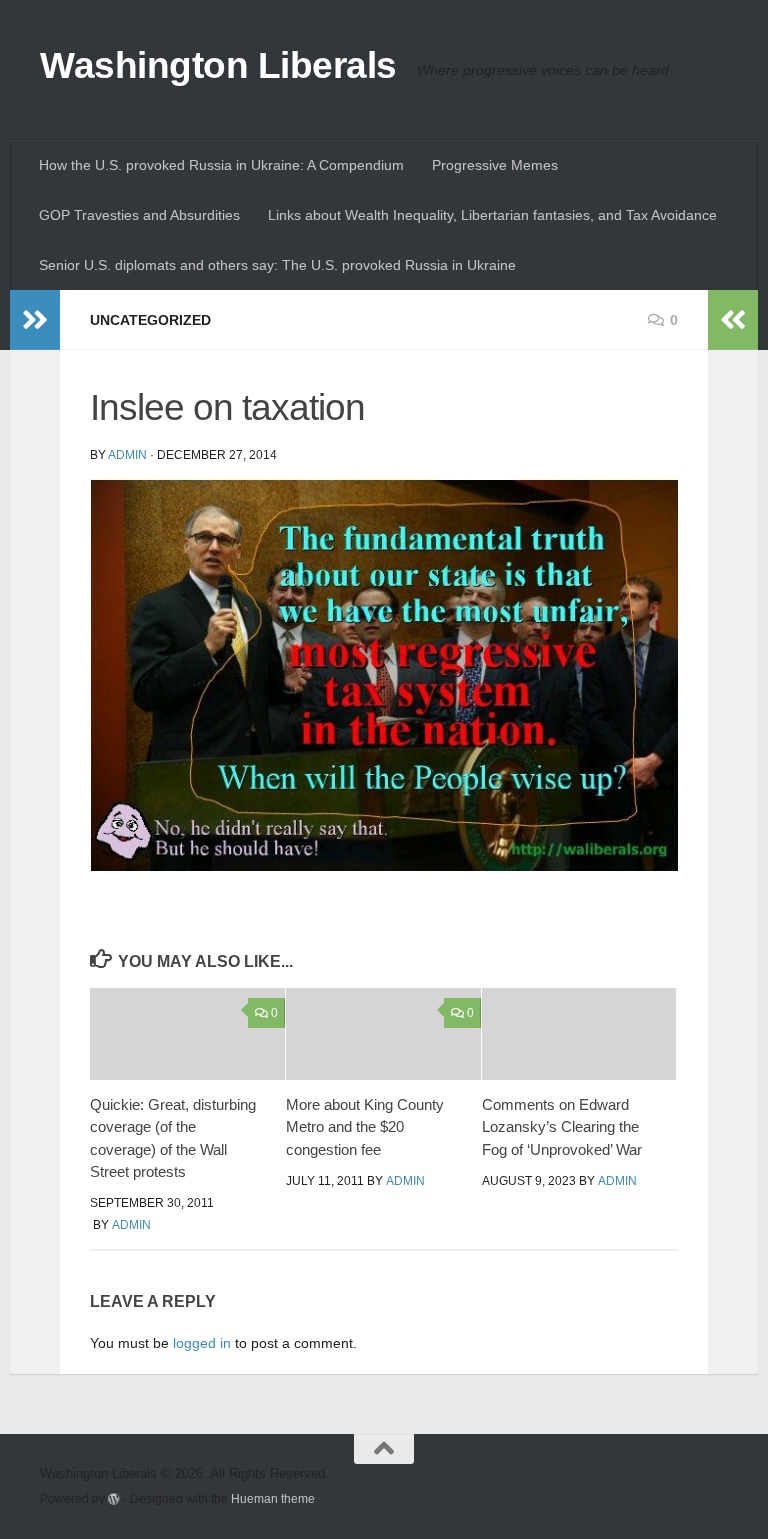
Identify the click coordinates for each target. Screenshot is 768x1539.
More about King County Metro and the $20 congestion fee (365, 1127)
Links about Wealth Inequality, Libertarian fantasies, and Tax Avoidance (492, 215)
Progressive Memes (495, 165)
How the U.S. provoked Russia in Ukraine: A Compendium (221, 165)
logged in (202, 1343)
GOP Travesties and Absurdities (139, 215)
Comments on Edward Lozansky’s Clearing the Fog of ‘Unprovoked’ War (562, 1127)
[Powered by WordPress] (114, 1499)
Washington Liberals (218, 65)
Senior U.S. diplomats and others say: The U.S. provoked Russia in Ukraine (277, 265)
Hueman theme (273, 1498)
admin (127, 455)
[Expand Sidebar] (35, 320)
